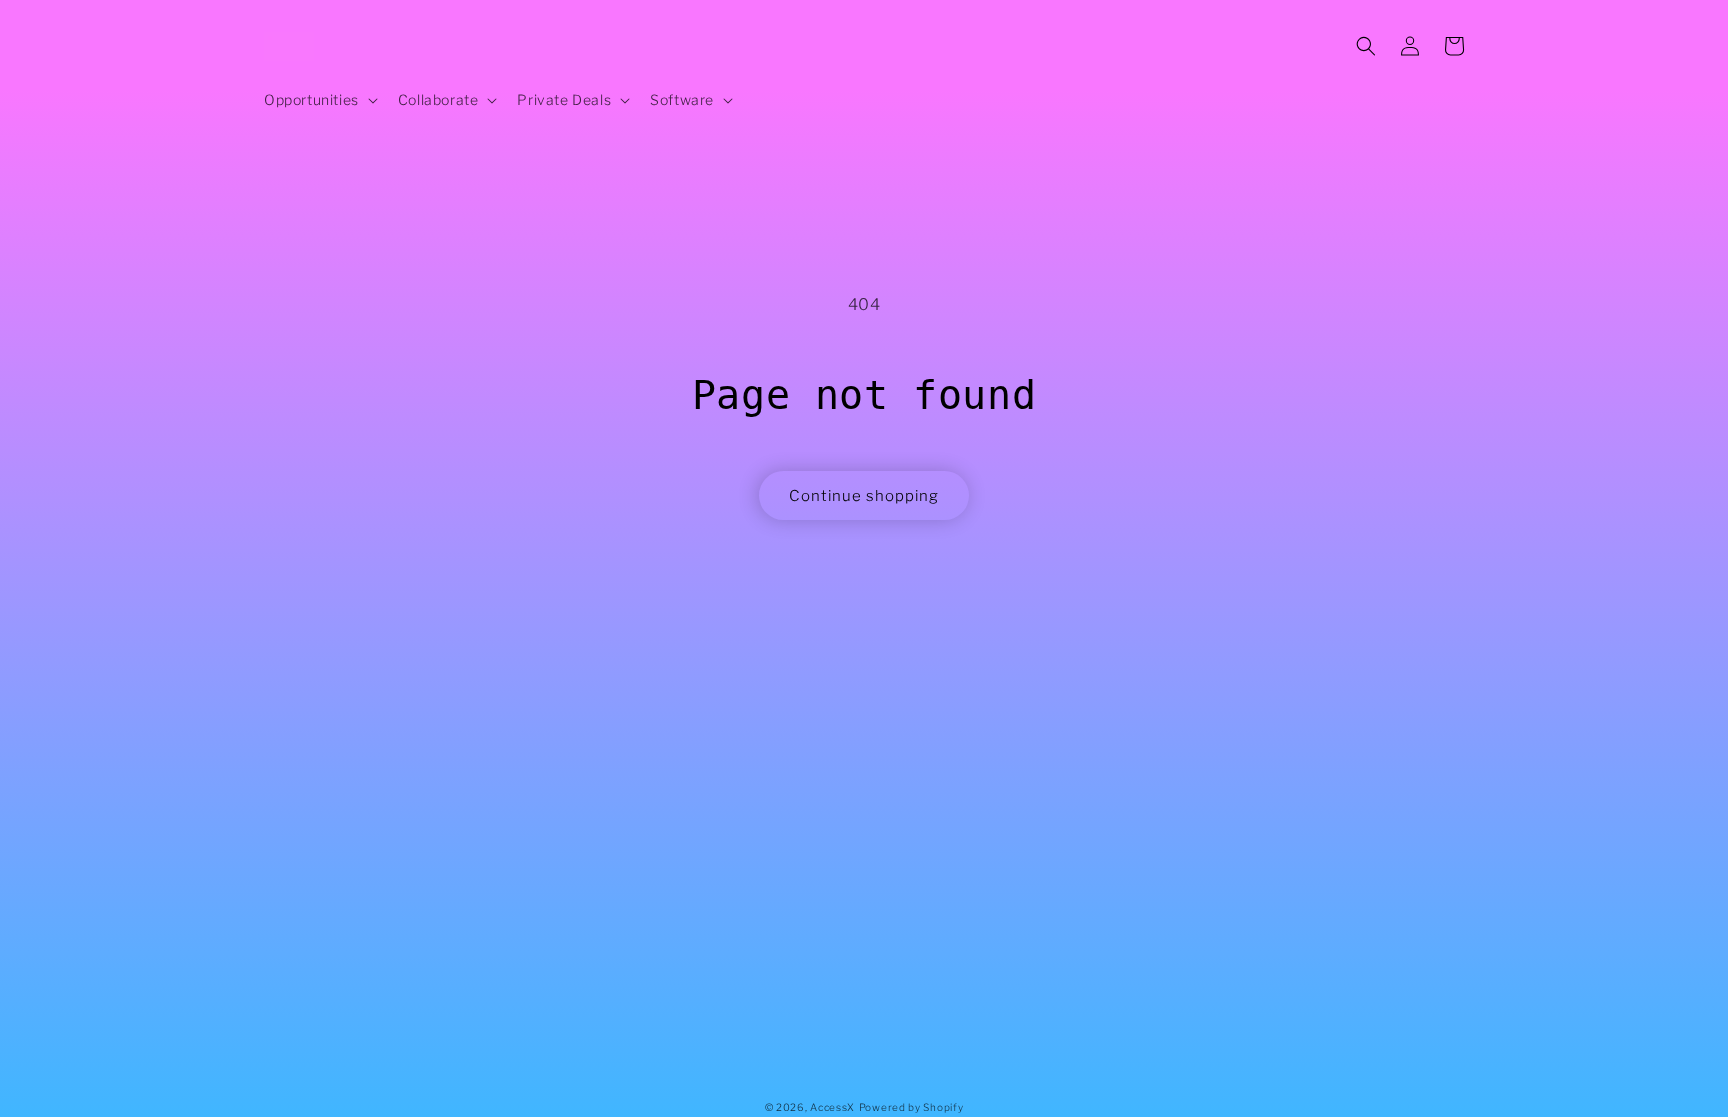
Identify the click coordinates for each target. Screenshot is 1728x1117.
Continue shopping (864, 496)
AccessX (832, 1107)
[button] (319, 100)
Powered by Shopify (911, 1107)
